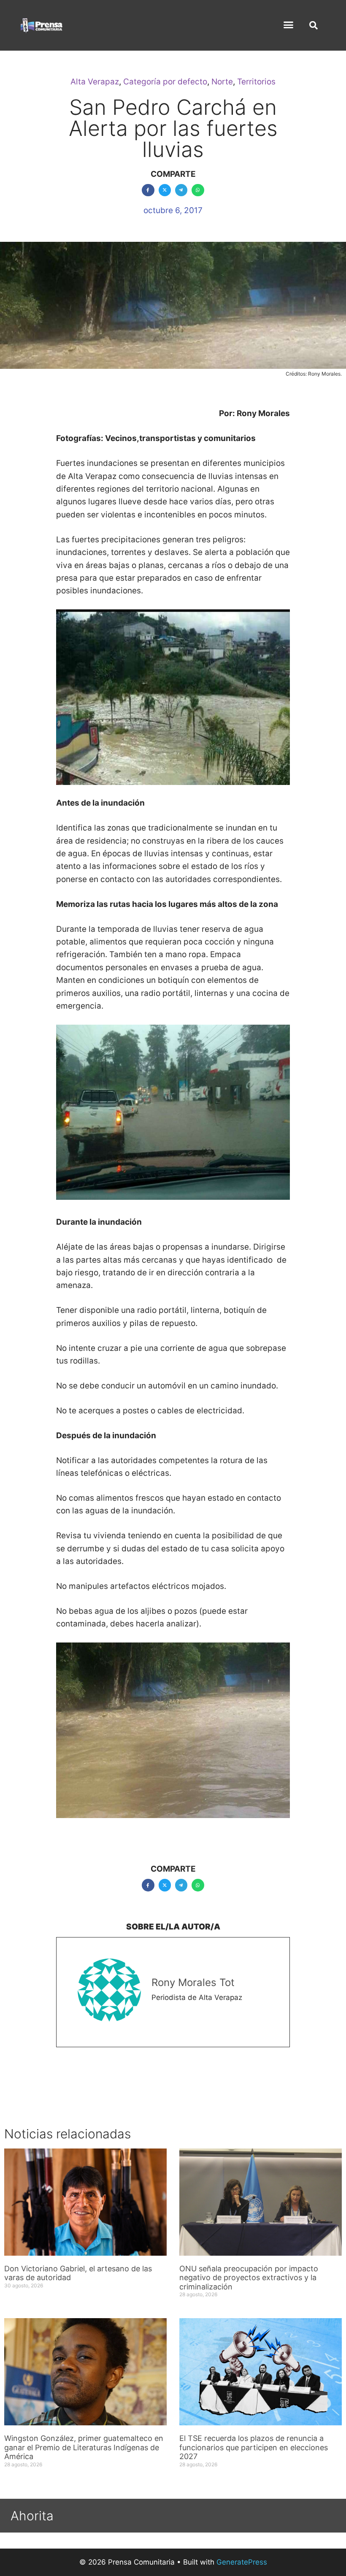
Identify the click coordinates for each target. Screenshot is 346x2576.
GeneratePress (242, 2562)
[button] (289, 25)
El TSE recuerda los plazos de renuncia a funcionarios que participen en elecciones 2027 (254, 2447)
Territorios (256, 82)
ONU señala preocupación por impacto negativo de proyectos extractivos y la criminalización (249, 2278)
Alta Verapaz (95, 82)
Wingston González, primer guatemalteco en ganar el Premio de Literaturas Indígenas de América (84, 2447)
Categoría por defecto (165, 82)
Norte (222, 82)
